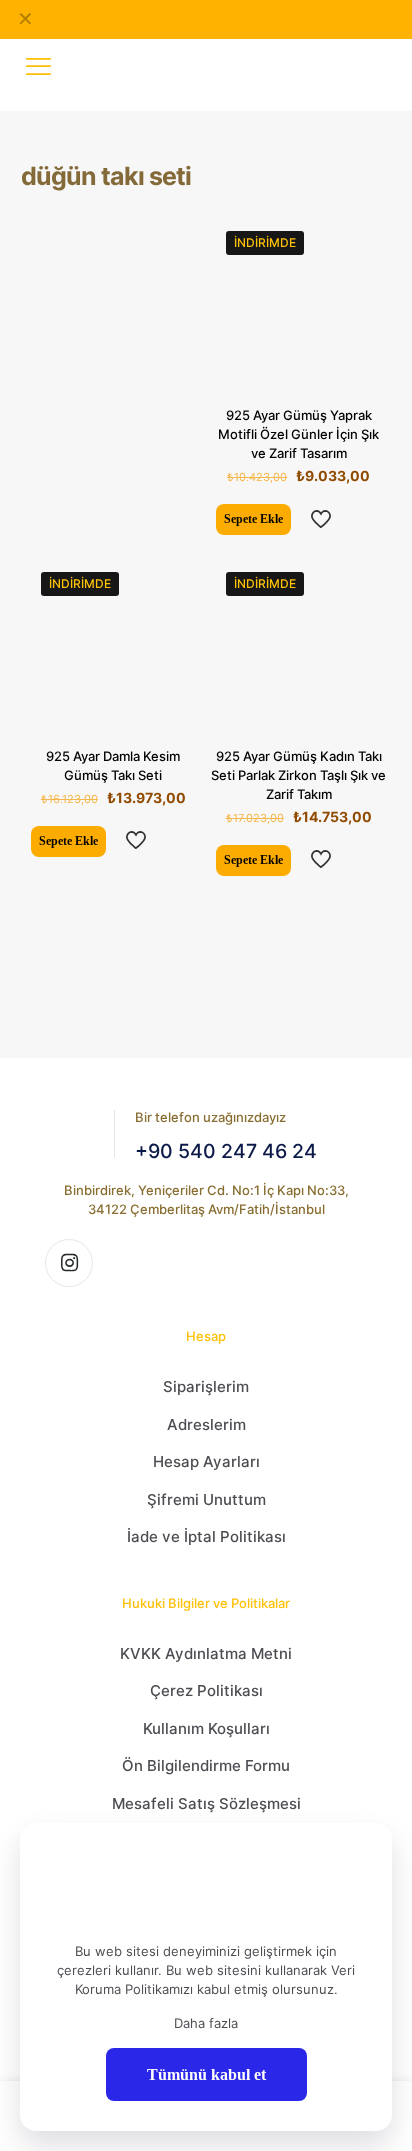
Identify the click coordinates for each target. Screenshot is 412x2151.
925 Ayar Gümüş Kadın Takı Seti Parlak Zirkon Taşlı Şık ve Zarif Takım (298, 775)
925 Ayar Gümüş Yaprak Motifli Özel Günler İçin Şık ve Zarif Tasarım (298, 434)
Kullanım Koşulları (206, 1728)
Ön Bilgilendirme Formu (206, 1765)
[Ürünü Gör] (363, 268)
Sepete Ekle (253, 519)
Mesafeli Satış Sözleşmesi (206, 1803)
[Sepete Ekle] (363, 239)
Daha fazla (206, 2023)
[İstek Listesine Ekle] (363, 297)
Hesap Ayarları (206, 1461)
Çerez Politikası (206, 1690)
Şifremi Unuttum (206, 1499)
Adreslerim (206, 1424)
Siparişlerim (206, 1386)
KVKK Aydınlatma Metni (206, 1653)
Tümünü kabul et (206, 2074)
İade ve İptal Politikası (206, 1536)
